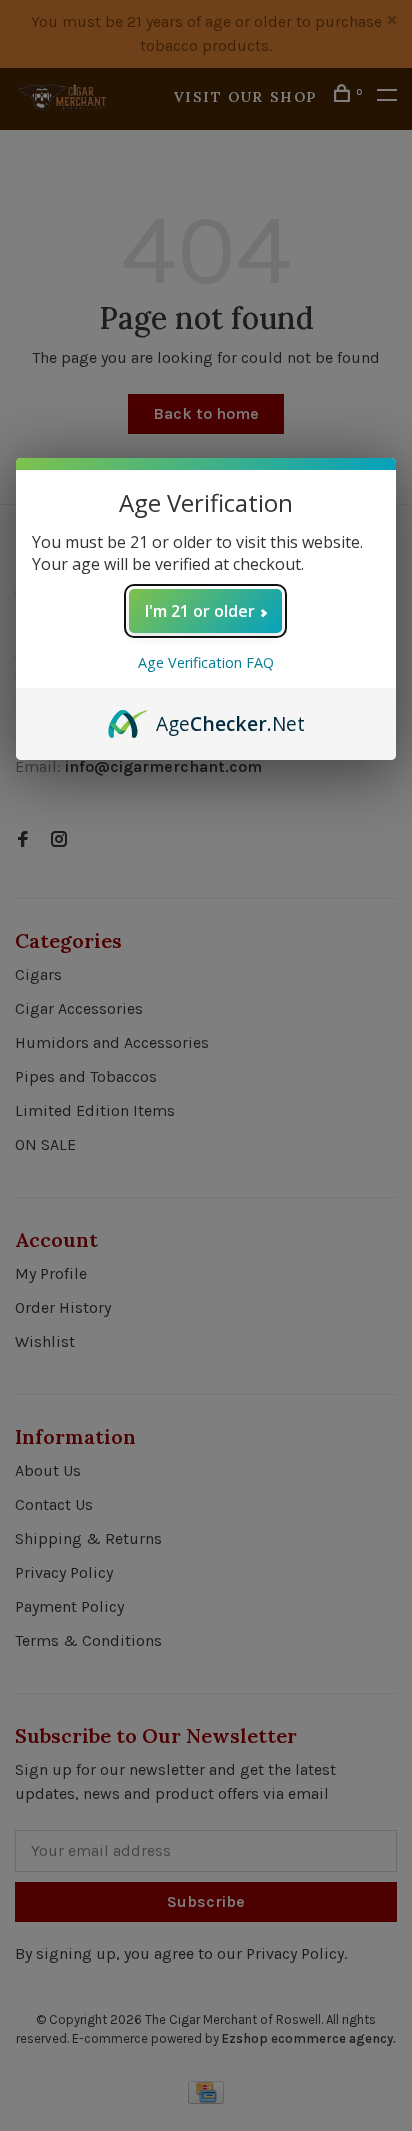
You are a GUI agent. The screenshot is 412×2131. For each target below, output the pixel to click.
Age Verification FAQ (206, 662)
